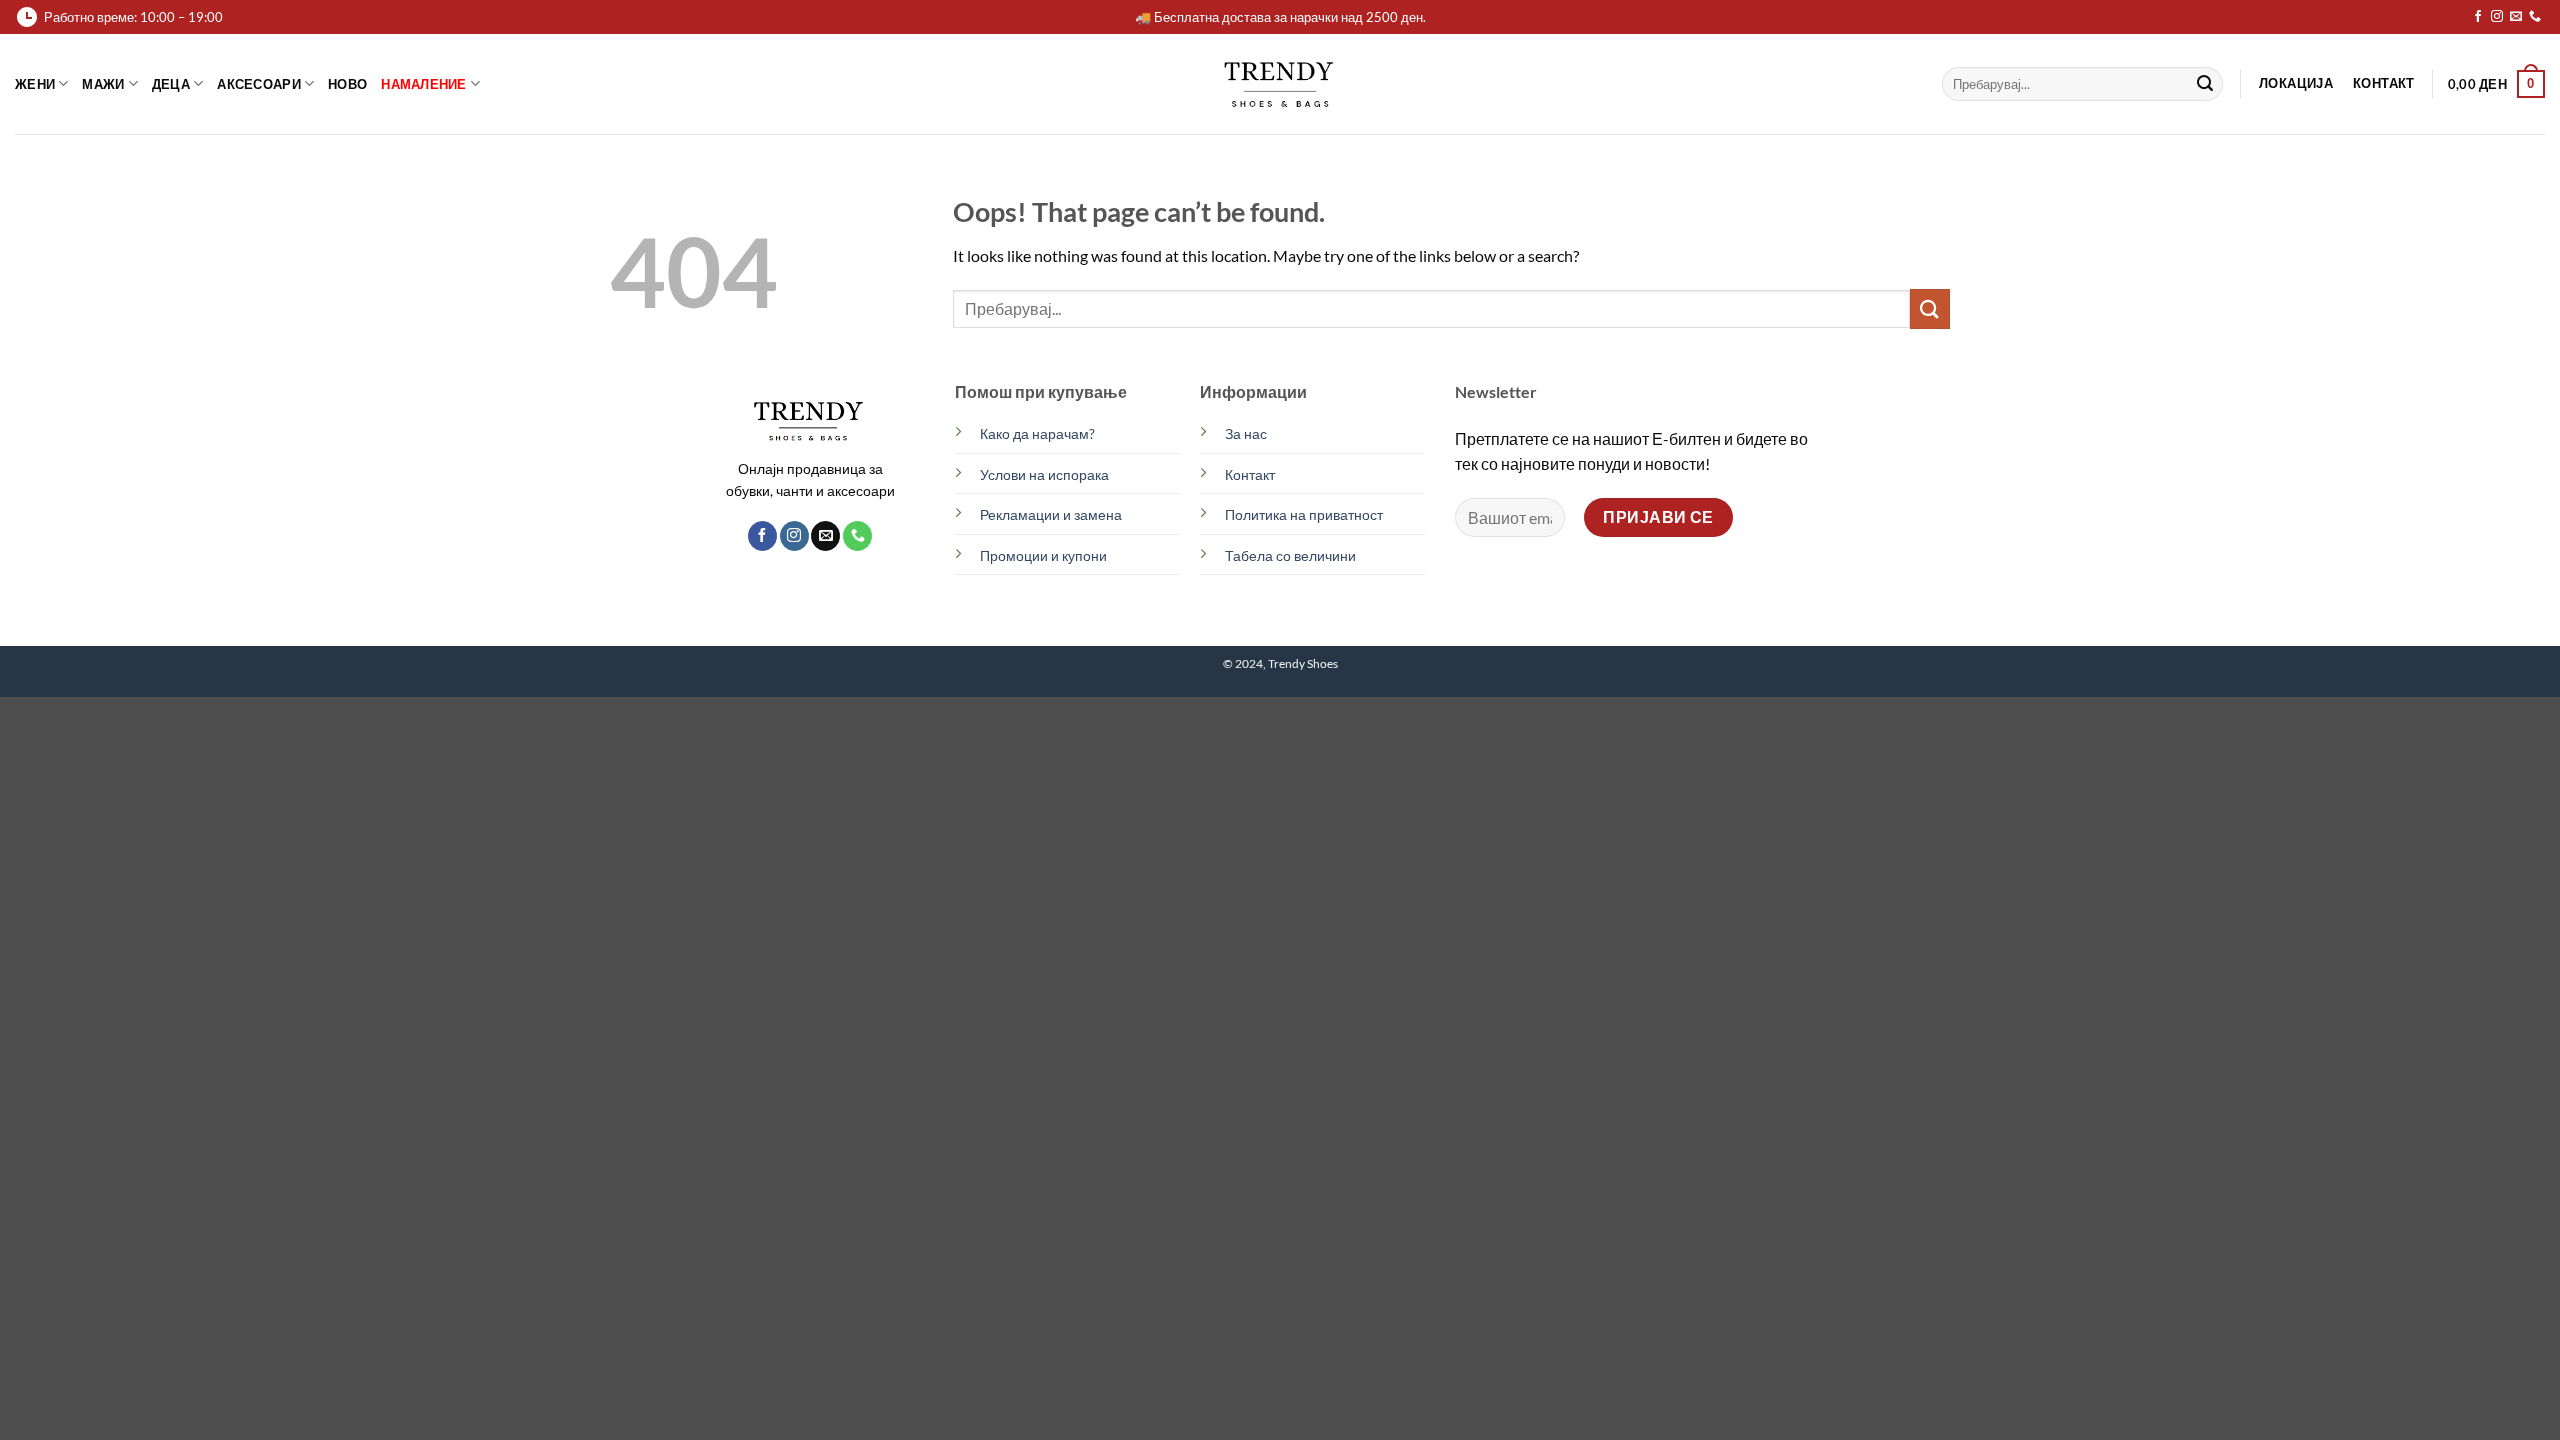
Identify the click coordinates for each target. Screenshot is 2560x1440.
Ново (347, 84)
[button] (2496, 84)
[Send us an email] (2516, 17)
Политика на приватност (1304, 514)
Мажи (103, 84)
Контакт (1250, 474)
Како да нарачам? (1037, 433)
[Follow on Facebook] (2478, 17)
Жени (35, 84)
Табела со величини (1290, 555)
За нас (1246, 433)
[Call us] (2535, 17)
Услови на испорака (1044, 474)
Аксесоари (258, 84)
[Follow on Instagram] (2497, 17)
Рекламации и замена (1051, 514)
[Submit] (2205, 84)
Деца (171, 84)
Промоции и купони (1043, 555)
